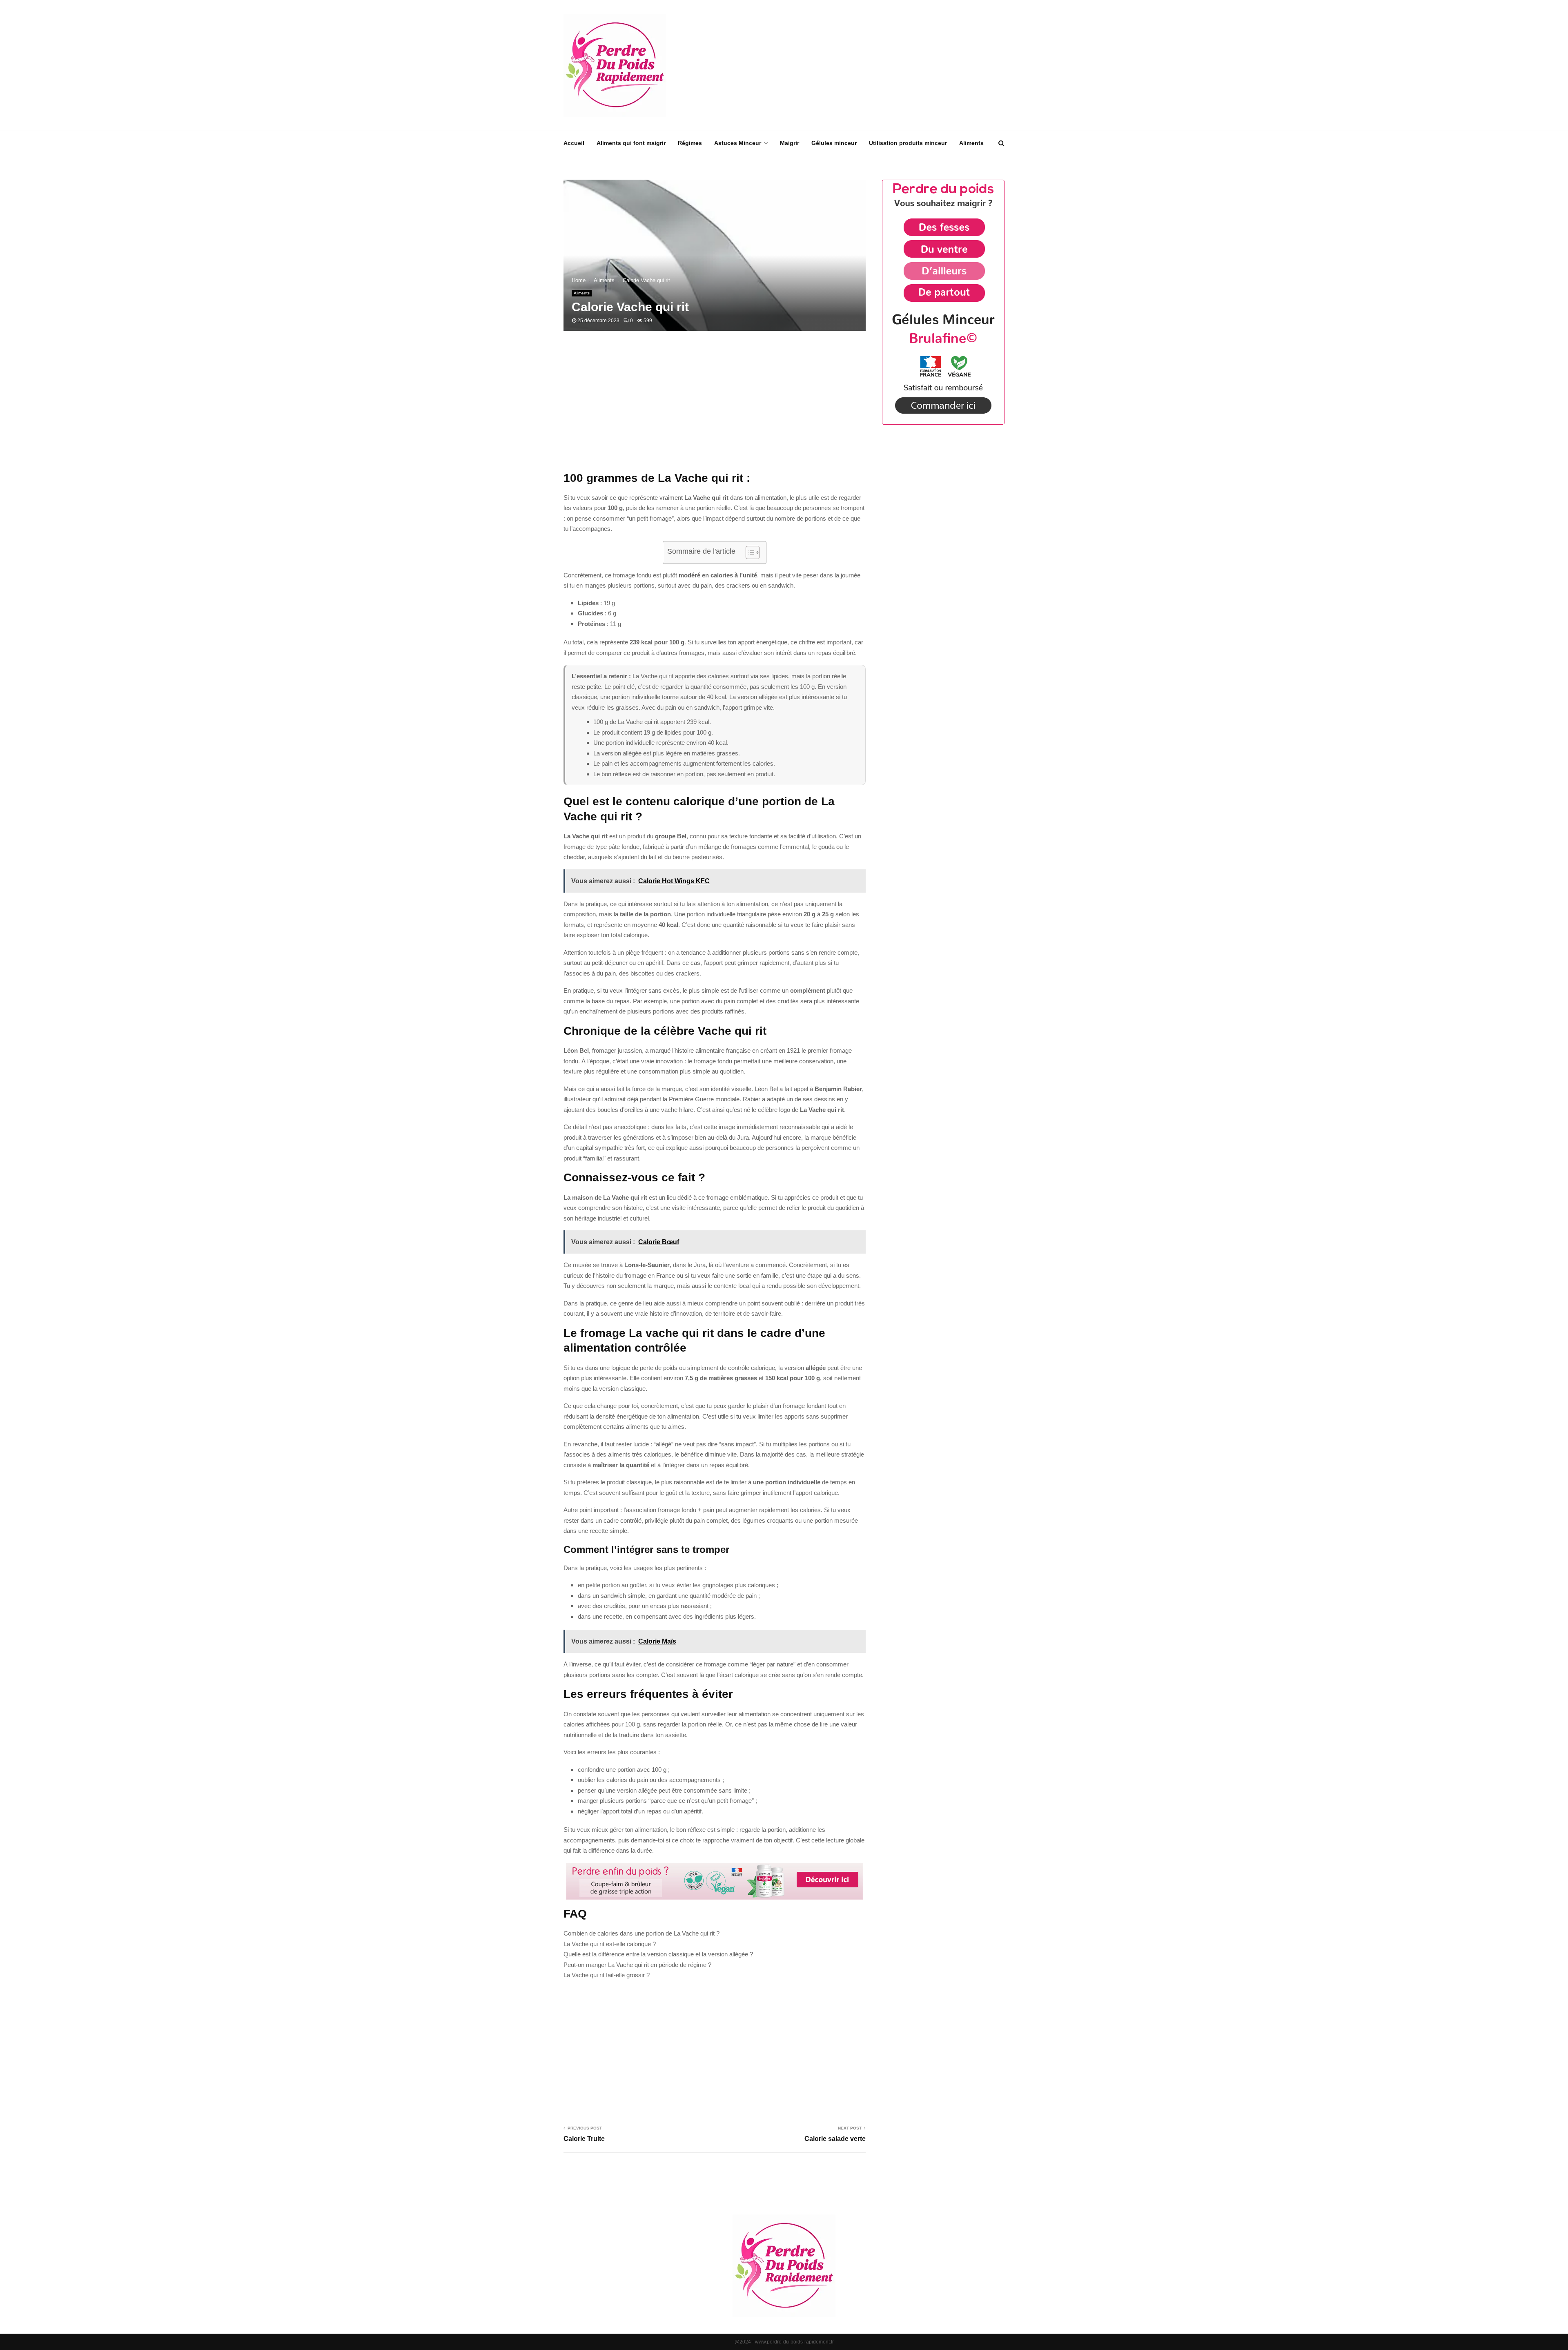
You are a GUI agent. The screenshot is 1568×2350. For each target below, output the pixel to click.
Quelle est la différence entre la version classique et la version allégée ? (658, 1954)
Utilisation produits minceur (908, 143)
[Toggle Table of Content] (749, 552)
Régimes (690, 143)
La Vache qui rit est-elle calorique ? (610, 1944)
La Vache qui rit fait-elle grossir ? (607, 1975)
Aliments (971, 143)
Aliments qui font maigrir (631, 143)
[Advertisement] (856, 65)
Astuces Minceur (738, 143)
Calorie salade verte (835, 2139)
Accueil (574, 143)
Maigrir (790, 143)
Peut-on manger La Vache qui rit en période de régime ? (637, 1965)
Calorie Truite (584, 2139)
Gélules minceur (834, 143)
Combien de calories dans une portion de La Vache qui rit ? (641, 1933)
